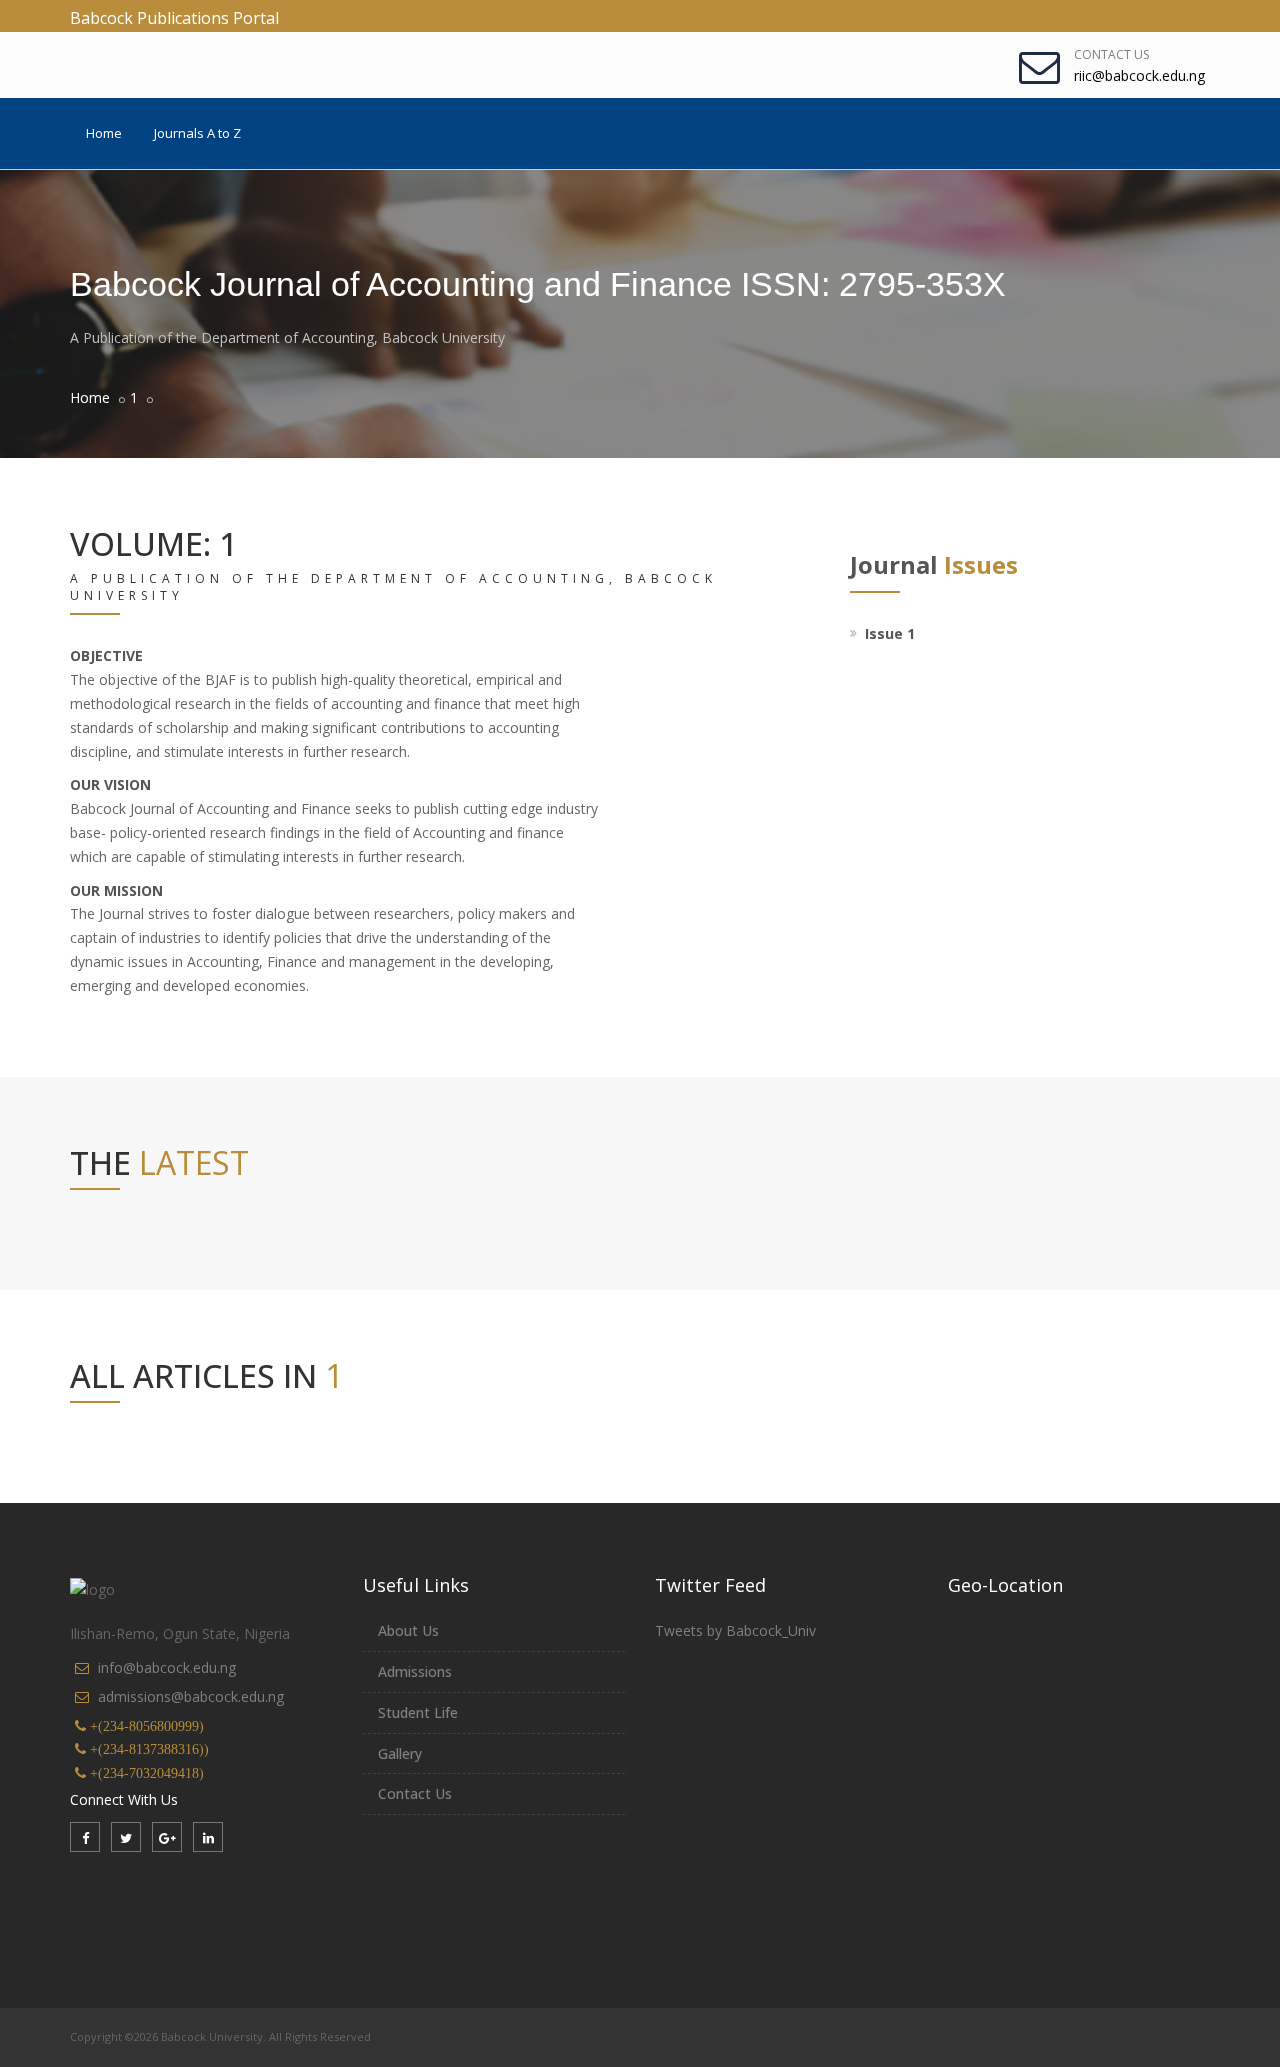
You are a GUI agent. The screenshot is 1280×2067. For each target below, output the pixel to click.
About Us (408, 1630)
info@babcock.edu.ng (167, 1667)
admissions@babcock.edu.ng (191, 1696)
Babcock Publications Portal (174, 18)
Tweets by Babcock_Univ (735, 1630)
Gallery (400, 1753)
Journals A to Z (197, 133)
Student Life (418, 1712)
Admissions (415, 1671)
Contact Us (1111, 54)
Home (104, 133)
